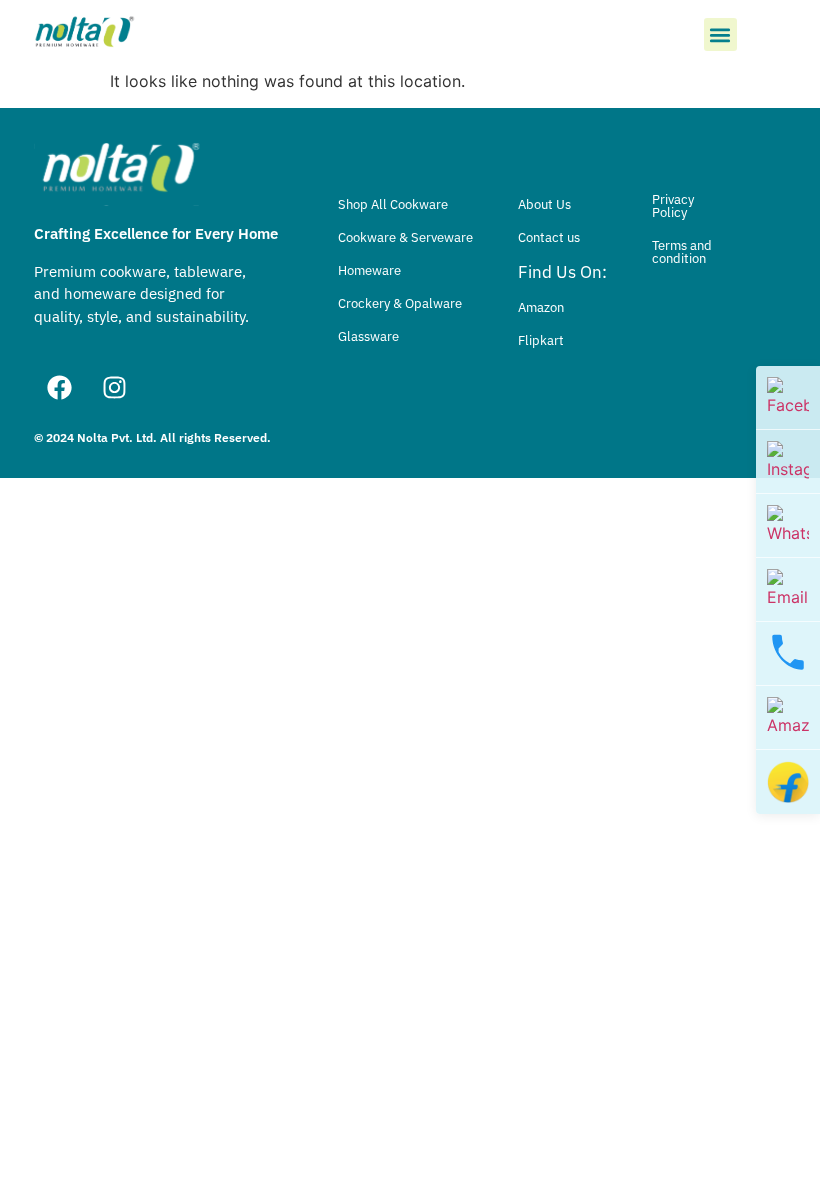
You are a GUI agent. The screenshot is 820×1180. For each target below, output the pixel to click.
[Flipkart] (788, 782)
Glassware (368, 336)
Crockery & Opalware (400, 303)
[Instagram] (114, 387)
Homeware (369, 270)
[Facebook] (59, 387)
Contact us (549, 237)
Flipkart (541, 340)
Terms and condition (682, 252)
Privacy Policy (673, 206)
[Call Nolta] (788, 654)
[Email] (788, 590)
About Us (544, 204)
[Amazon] (788, 718)
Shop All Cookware (393, 204)
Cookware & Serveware (405, 237)
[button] (720, 34)
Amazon (541, 307)
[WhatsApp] (788, 526)
